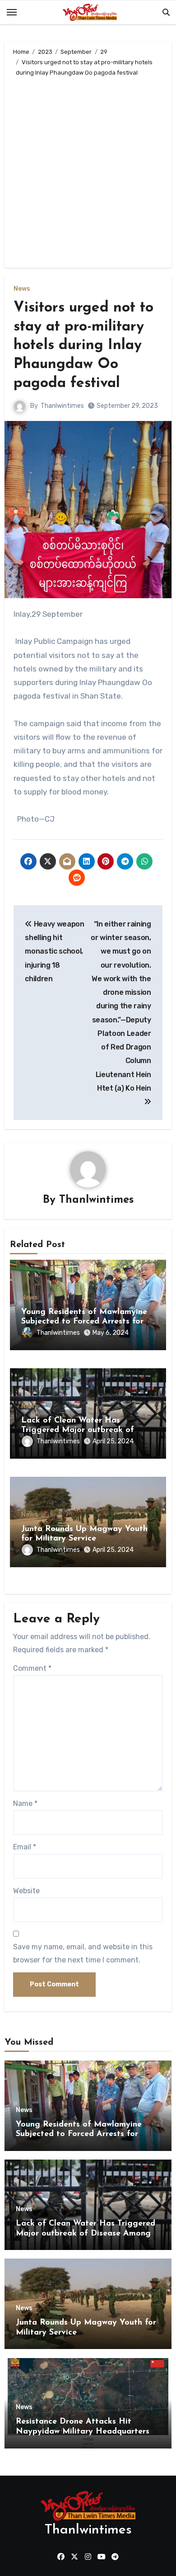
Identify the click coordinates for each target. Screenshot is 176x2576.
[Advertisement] (88, 170)
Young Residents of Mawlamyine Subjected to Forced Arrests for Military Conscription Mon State (84, 1322)
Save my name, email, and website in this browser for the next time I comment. (83, 1953)
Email (25, 1847)
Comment (32, 1668)
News (22, 289)
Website (26, 1891)
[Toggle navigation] (12, 12)
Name (25, 1803)
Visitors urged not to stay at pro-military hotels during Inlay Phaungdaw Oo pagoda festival (83, 345)
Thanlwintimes (62, 406)
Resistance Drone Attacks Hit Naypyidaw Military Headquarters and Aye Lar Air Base (83, 2432)
